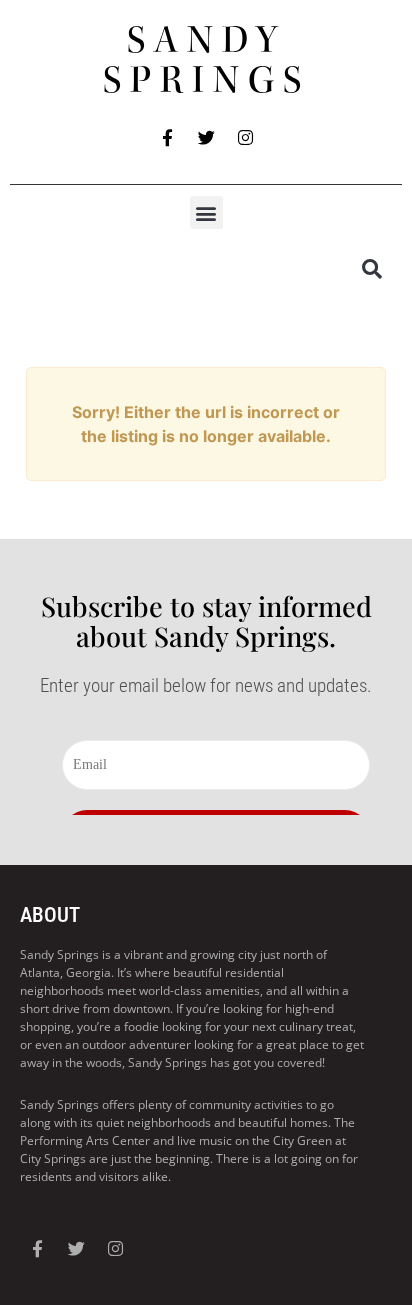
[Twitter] (206, 137)
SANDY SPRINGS (206, 60)
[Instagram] (245, 137)
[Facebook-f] (167, 137)
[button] (206, 212)
